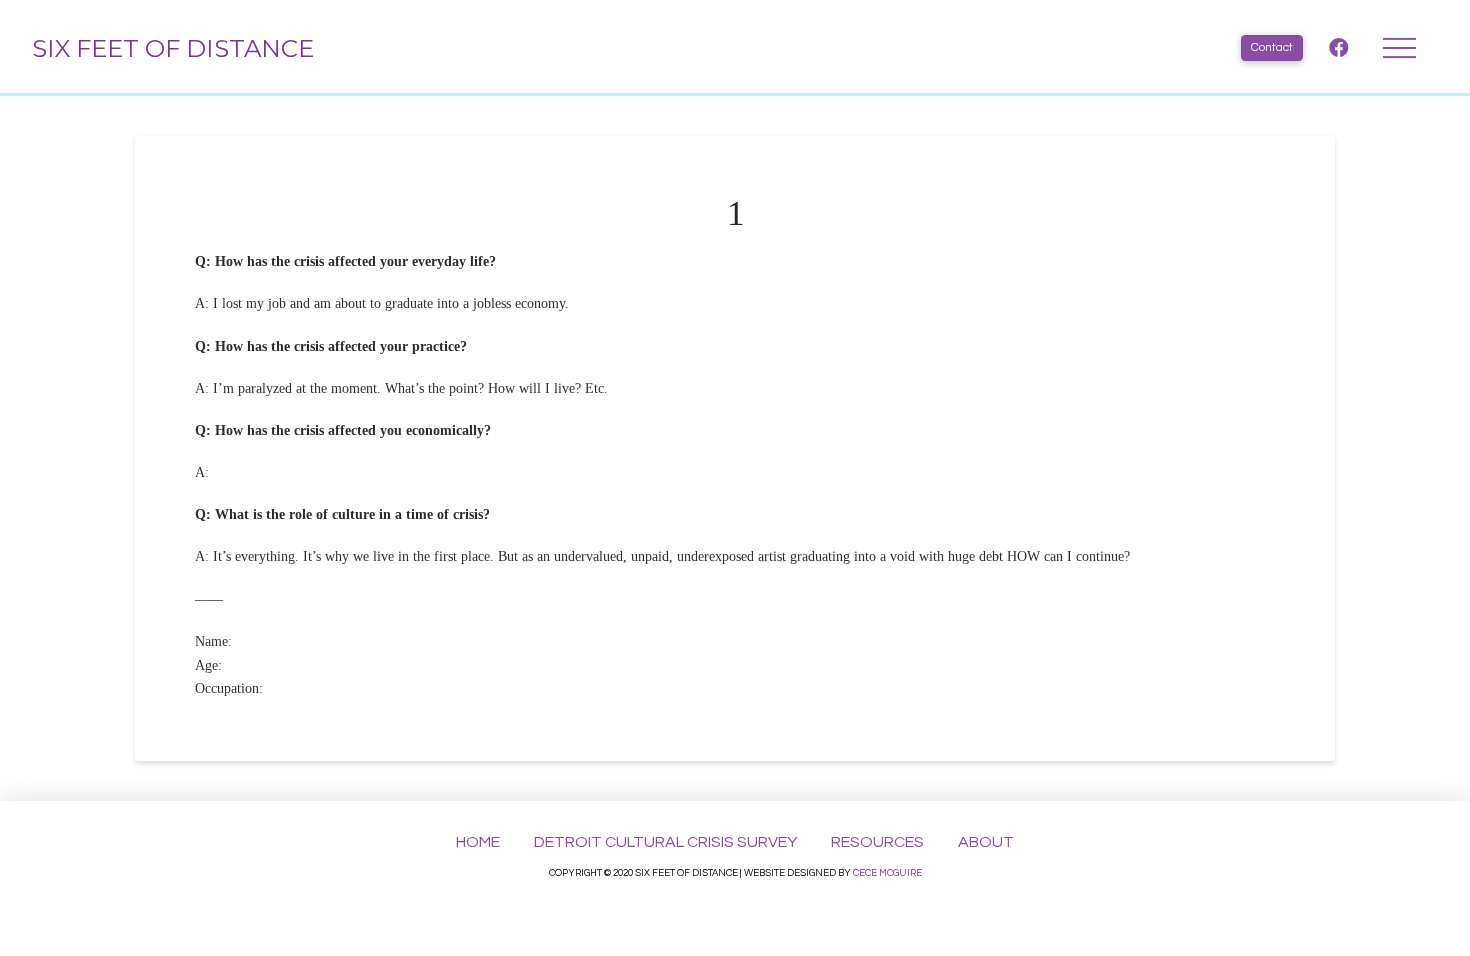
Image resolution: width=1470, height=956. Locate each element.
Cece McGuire (887, 873)
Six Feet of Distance (173, 48)
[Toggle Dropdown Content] (1399, 48)
